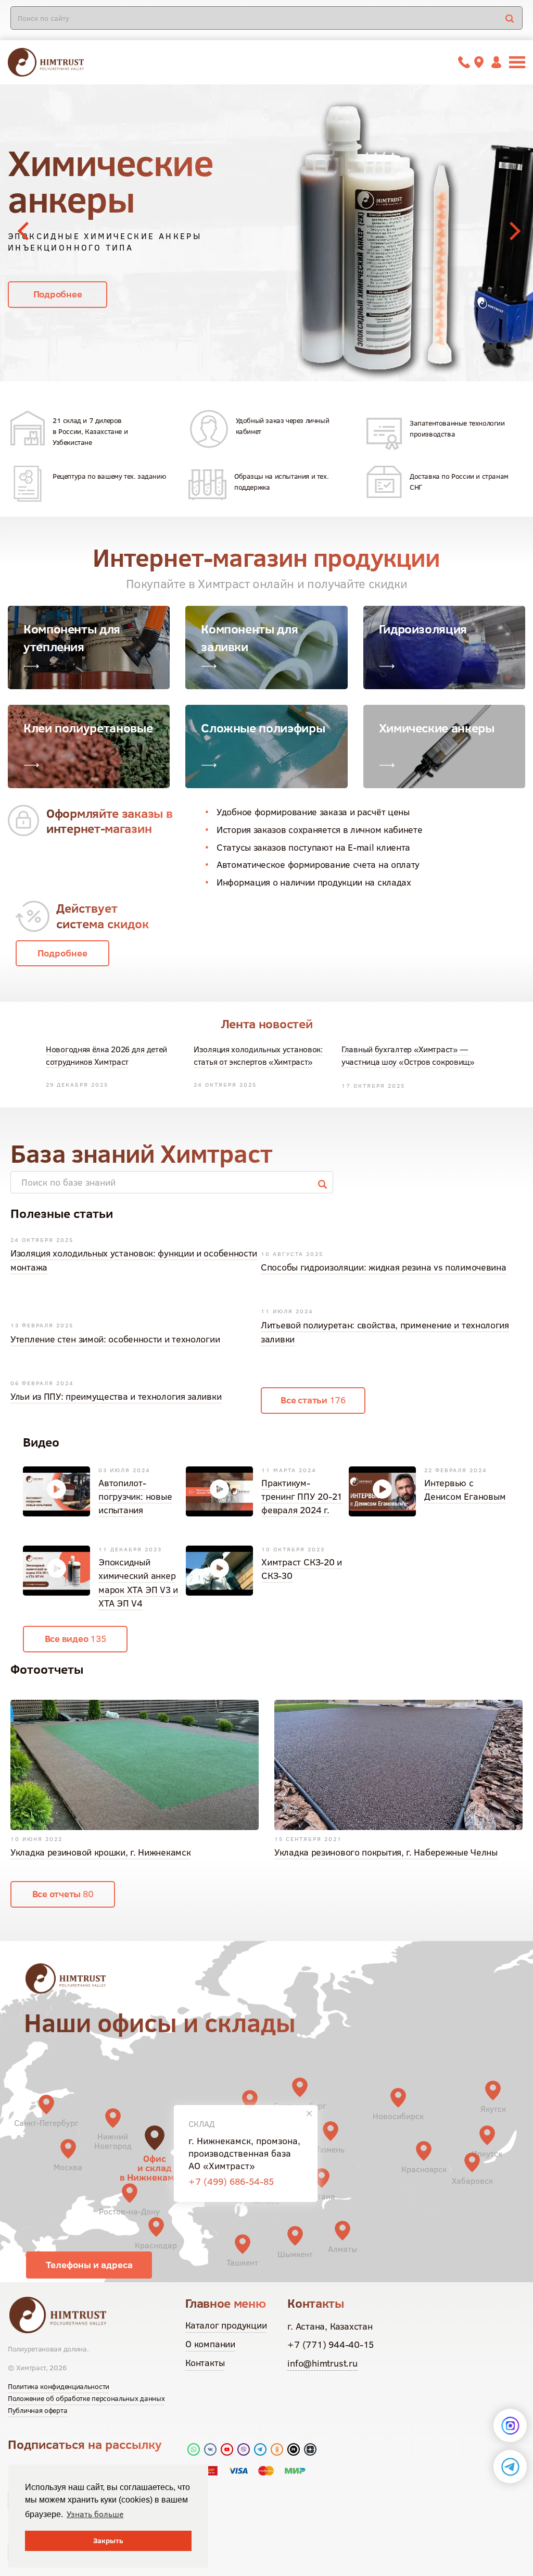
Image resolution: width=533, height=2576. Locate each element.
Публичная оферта (37, 2410)
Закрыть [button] (108, 2541)
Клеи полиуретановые (88, 728)
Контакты (205, 2363)
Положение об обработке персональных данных (86, 2398)
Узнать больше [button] (95, 2514)
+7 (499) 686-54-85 (231, 2181)
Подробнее (58, 258)
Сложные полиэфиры (263, 728)
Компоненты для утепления (72, 638)
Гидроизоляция (423, 629)
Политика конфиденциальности (59, 2386)
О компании (210, 2344)
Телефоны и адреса (89, 2265)
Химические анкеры (437, 728)
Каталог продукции (226, 2325)
